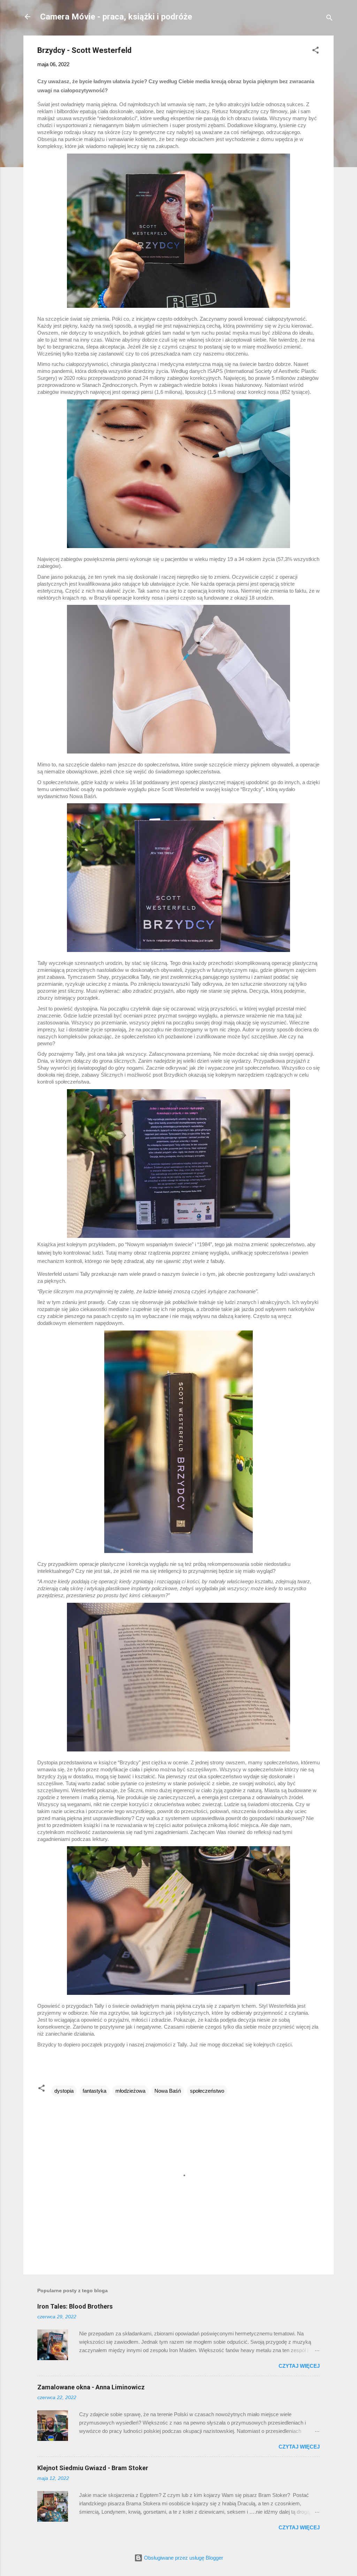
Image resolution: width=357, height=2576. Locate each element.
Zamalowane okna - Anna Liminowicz (91, 2387)
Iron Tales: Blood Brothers (75, 2306)
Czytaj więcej (299, 2366)
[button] (316, 51)
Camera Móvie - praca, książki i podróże (116, 17)
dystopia (64, 2091)
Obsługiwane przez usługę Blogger (183, 2558)
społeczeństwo (207, 2091)
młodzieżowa (130, 2091)
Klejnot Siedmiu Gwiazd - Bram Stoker (93, 2468)
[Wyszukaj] (329, 19)
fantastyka (94, 2091)
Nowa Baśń (168, 2091)
